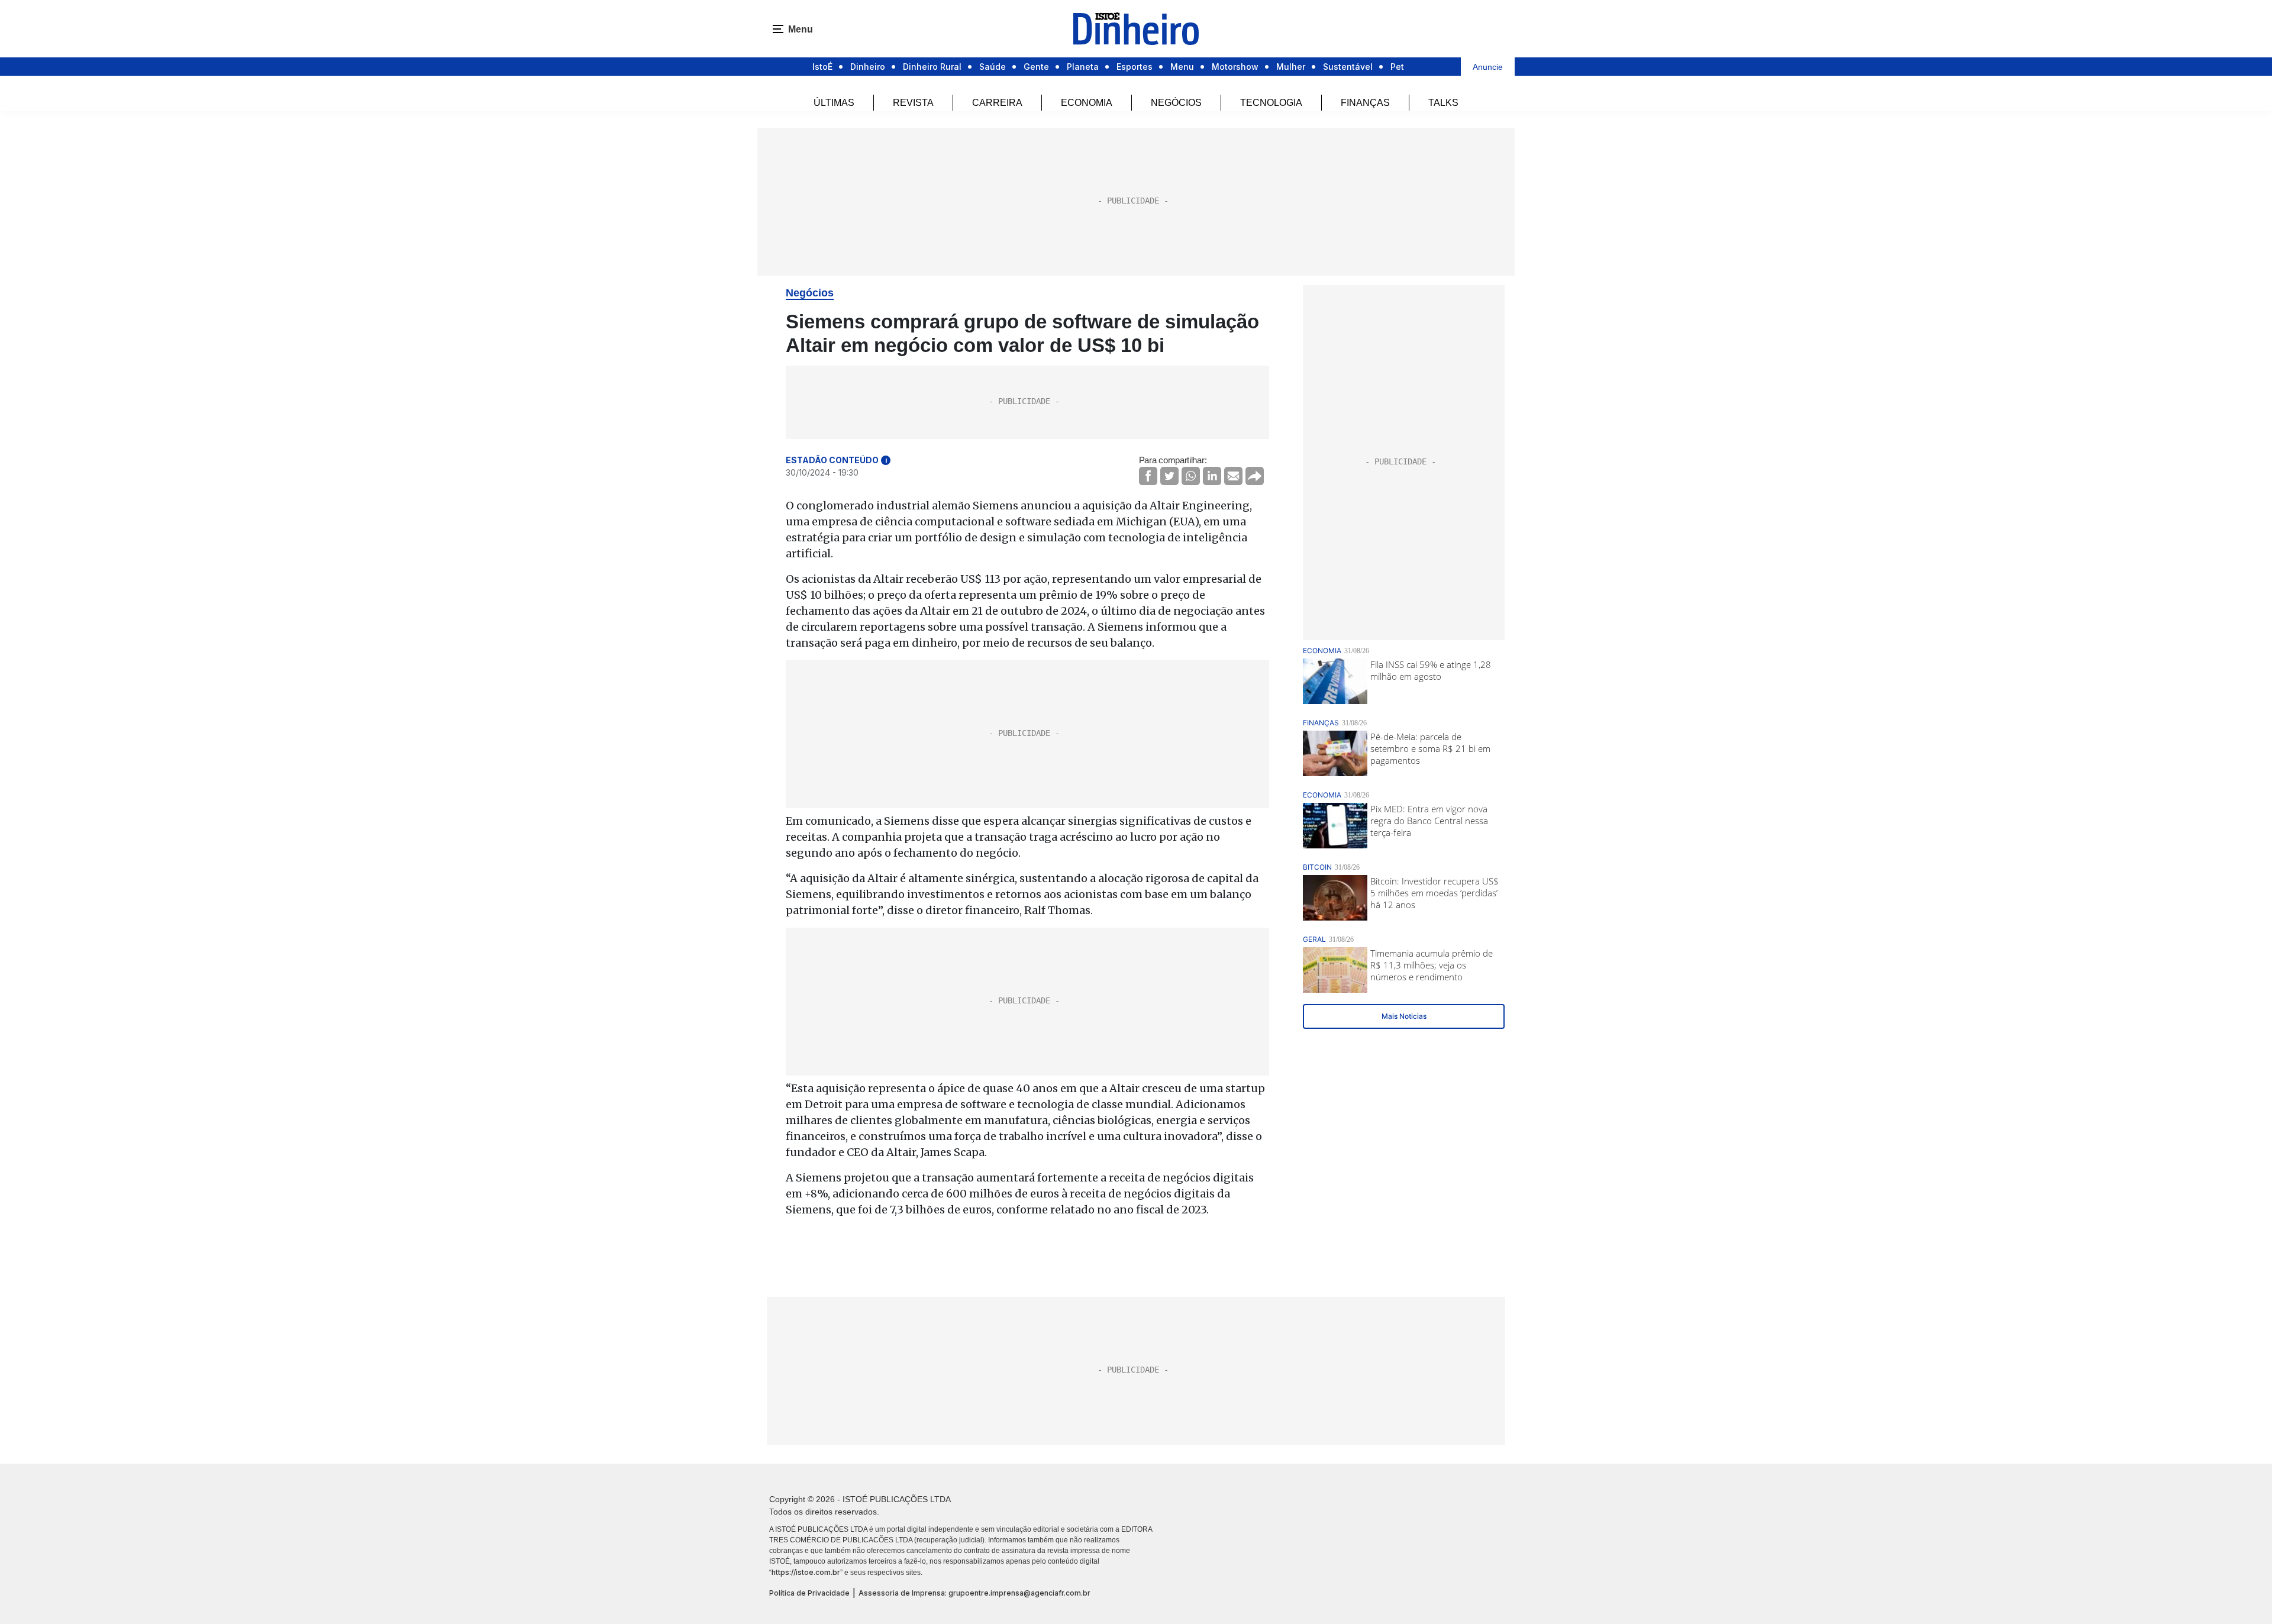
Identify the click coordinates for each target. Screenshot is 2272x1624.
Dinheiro (868, 67)
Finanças (1365, 103)
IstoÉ (822, 67)
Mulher (1291, 67)
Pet (1397, 67)
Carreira (997, 103)
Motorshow (1235, 67)
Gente (1036, 67)
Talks (1443, 103)
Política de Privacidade (809, 1593)
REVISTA (913, 103)
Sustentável (1348, 67)
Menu (1182, 67)
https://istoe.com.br (806, 1572)
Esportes (1135, 67)
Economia (1087, 103)
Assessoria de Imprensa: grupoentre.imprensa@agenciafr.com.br (974, 1593)
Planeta (1083, 67)
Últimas (834, 103)
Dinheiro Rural (932, 67)
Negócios (1176, 103)
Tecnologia (1271, 103)
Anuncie (1488, 67)
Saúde (993, 67)
